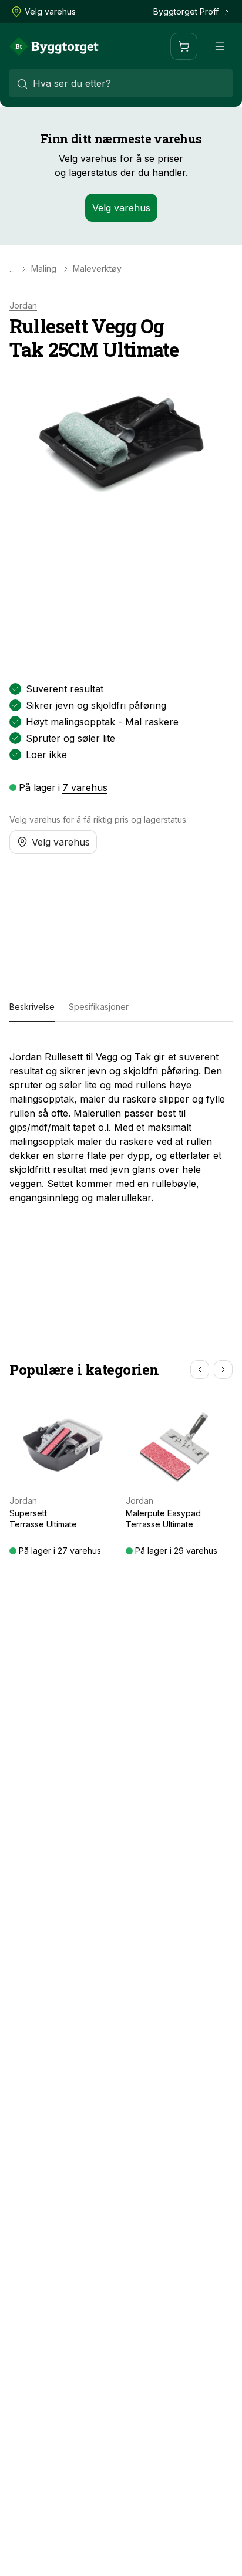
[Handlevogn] (184, 46)
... (12, 269)
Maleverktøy (97, 269)
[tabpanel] (121, 1123)
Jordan (23, 306)
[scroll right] (223, 1370)
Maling (44, 269)
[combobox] (121, 83)
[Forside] (54, 46)
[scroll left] (200, 1370)
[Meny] (220, 46)
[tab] (32, 1008)
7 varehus (85, 787)
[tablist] (121, 1008)
